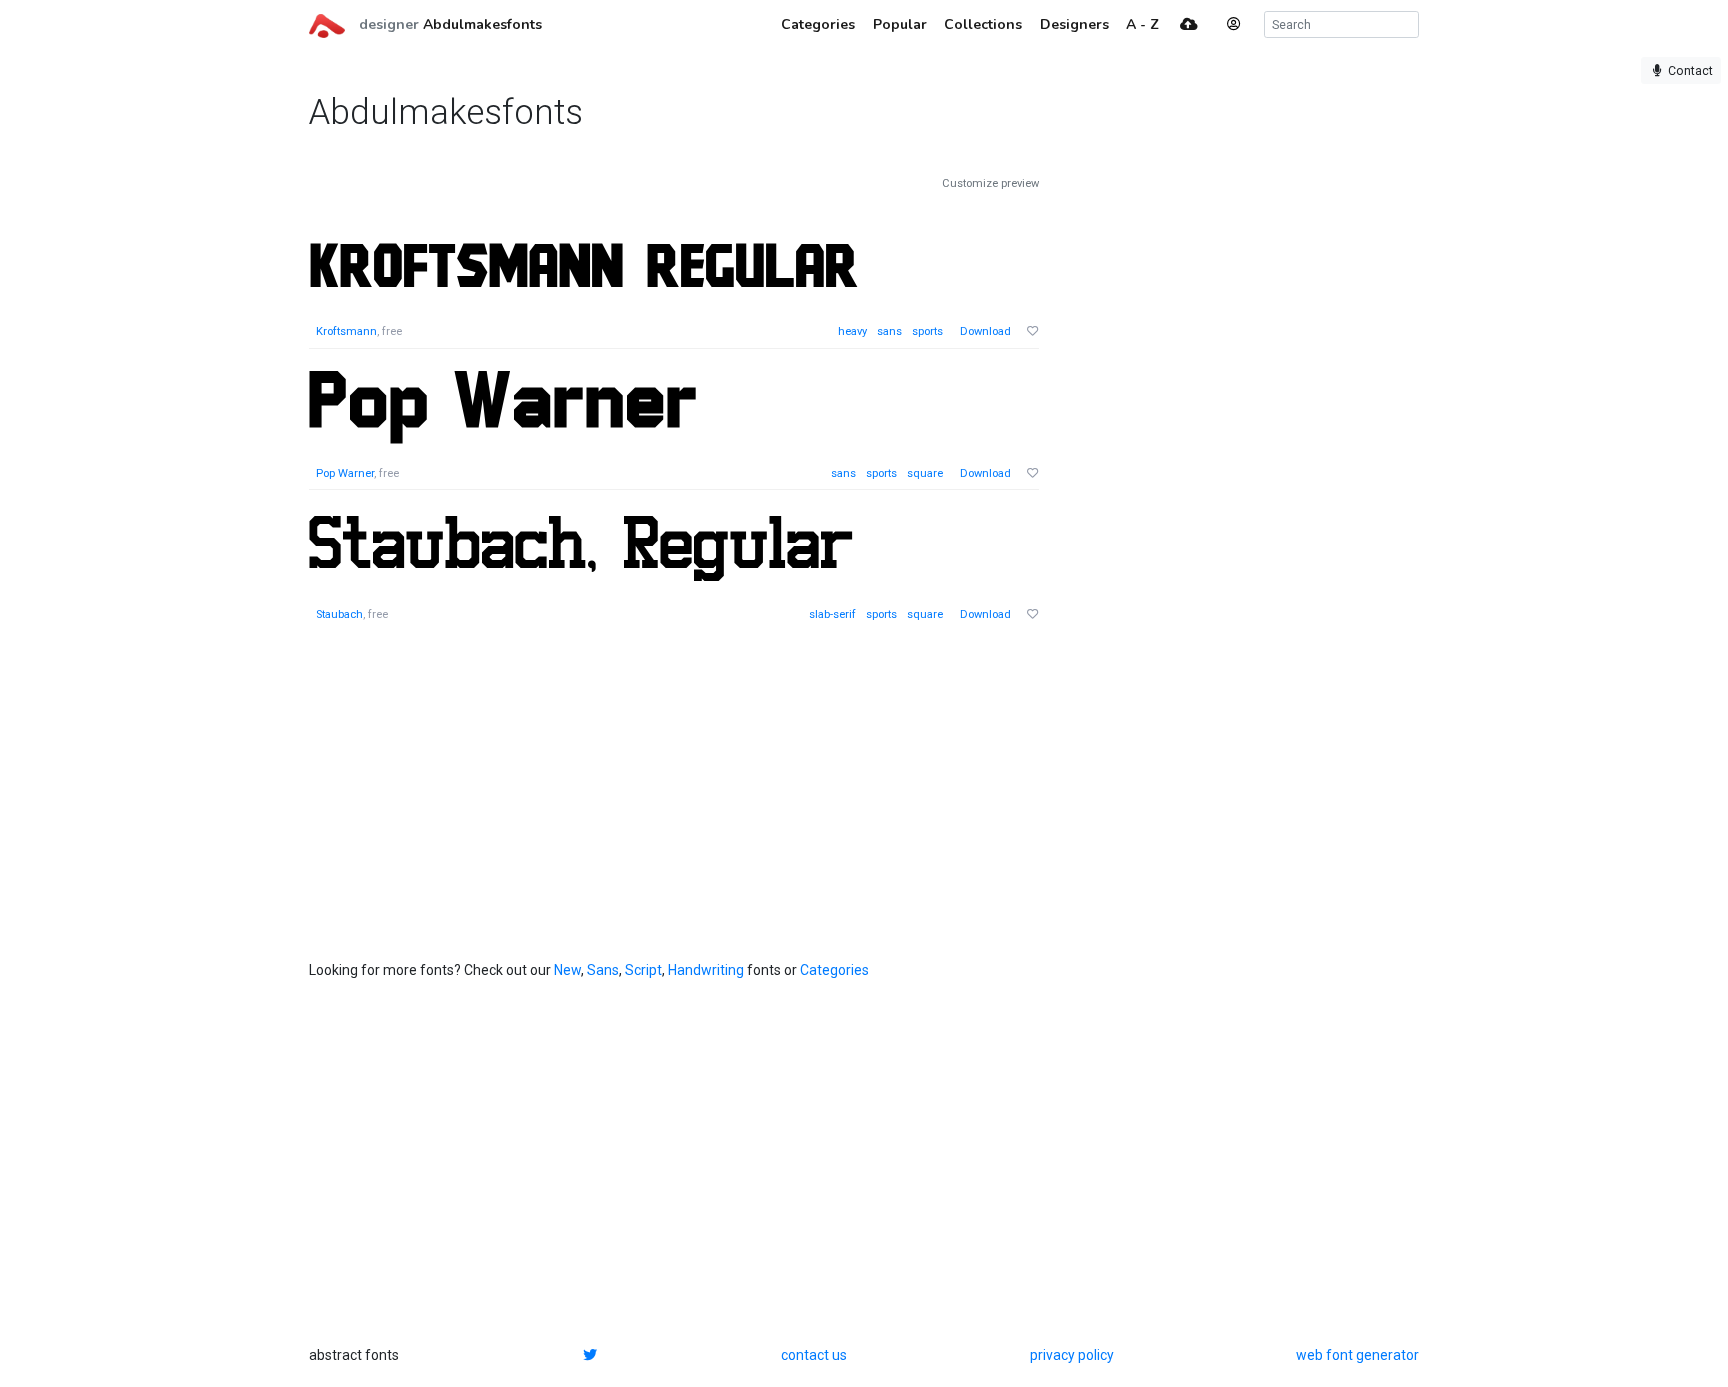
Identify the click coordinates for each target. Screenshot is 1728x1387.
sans (889, 331)
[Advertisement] (1219, 476)
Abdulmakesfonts (482, 24)
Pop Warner (345, 473)
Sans (603, 970)
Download (985, 331)
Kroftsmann (346, 331)
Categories (834, 970)
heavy (852, 331)
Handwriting (706, 970)
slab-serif (832, 614)
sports (927, 331)
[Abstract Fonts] (327, 24)
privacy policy (1072, 1355)
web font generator (1357, 1355)
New (567, 970)
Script (643, 970)
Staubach (339, 614)
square (925, 473)
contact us (814, 1355)
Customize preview (990, 183)
